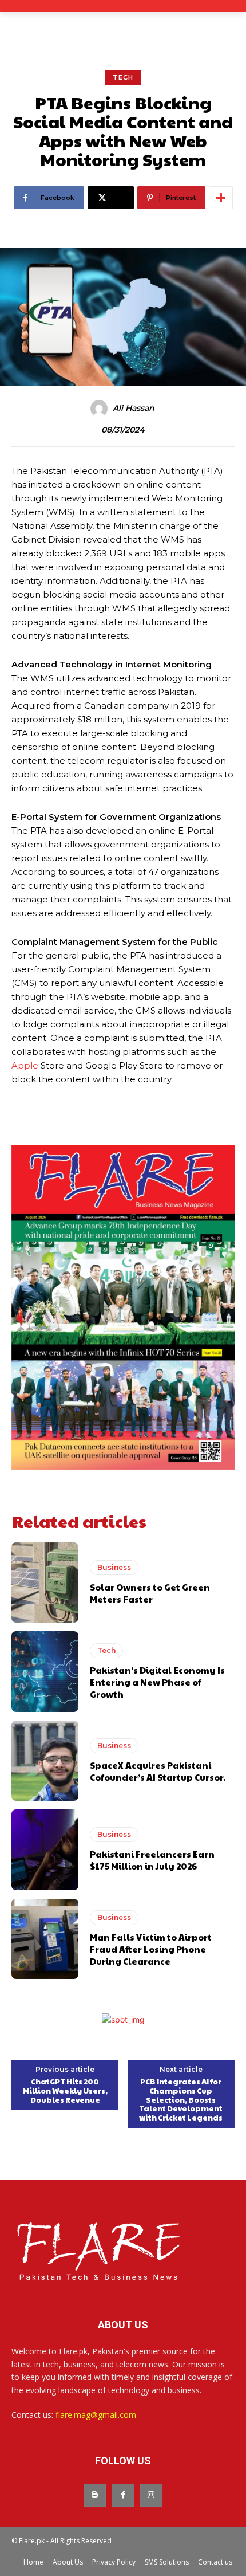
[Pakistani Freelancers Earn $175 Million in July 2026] (45, 1849)
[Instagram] (151, 2495)
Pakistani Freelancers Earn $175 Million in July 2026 (152, 1860)
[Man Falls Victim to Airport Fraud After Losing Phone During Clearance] (45, 1939)
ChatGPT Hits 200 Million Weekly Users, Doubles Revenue (65, 2091)
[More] (221, 198)
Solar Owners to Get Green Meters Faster (150, 1593)
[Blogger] (95, 2495)
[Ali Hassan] (101, 409)
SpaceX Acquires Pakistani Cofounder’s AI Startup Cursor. (158, 1771)
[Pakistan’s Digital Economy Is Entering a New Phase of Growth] (45, 1671)
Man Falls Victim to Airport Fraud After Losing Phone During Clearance (151, 1949)
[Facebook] (123, 2495)
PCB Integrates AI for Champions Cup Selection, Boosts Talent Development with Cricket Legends (181, 2100)
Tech (123, 77)
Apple (25, 1065)
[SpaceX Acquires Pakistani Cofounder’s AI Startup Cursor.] (45, 1761)
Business (114, 1567)
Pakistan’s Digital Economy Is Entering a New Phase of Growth (157, 1682)
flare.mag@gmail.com (96, 2415)
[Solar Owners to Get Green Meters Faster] (45, 1582)
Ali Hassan (134, 408)
